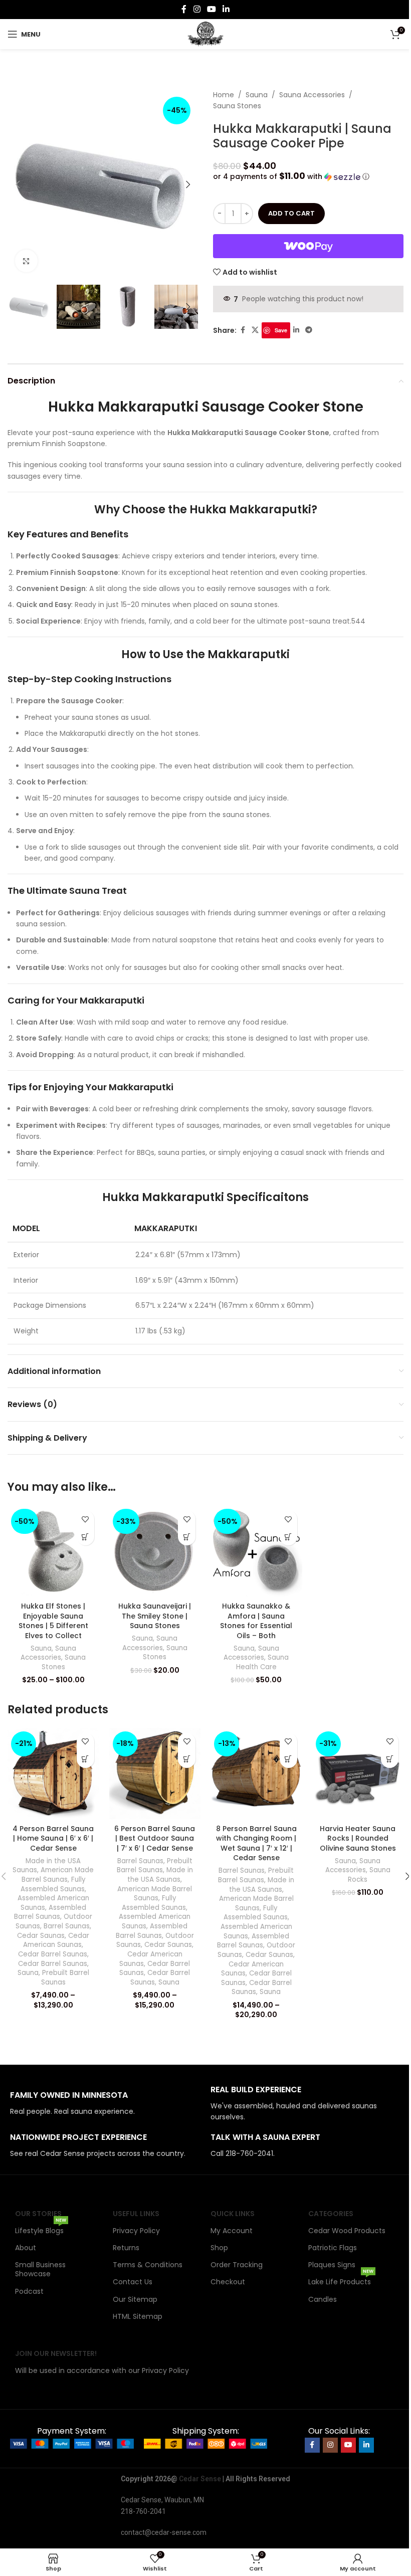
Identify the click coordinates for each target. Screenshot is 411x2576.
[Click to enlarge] (26, 261)
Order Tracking (237, 2265)
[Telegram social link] (309, 330)
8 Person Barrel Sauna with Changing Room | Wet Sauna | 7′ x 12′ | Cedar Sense (256, 1843)
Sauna (257, 95)
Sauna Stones (237, 106)
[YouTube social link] (211, 9)
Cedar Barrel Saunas (53, 1954)
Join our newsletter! (56, 2353)
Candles (323, 2299)
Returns (126, 2248)
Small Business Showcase (40, 2269)
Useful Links (136, 2214)
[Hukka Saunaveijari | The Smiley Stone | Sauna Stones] (155, 1551)
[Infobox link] (105, 2104)
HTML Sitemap (138, 2316)
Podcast (29, 2291)
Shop (219, 2248)
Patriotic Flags (333, 2248)
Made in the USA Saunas (160, 1875)
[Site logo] (206, 34)
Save (281, 330)
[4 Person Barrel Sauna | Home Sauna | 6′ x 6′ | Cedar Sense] (53, 1774)
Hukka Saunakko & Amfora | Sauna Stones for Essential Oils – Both (256, 1621)
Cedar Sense (200, 2479)
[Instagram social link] (197, 9)
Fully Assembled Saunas (53, 1884)
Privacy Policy (136, 2231)
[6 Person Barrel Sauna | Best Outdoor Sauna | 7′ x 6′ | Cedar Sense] (155, 1774)
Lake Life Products (341, 2280)
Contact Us (133, 2282)
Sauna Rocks (369, 1875)
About (26, 2248)
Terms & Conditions (148, 2265)
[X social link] (255, 330)
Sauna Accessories (312, 95)
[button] (18, 184)
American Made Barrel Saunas (58, 1875)
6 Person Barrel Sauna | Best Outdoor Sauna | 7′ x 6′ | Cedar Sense (155, 1838)
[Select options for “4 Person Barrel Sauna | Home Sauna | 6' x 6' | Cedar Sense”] (85, 1759)
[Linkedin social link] (226, 9)
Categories (331, 2214)
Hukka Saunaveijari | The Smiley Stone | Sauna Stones (155, 1616)
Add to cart (291, 213)
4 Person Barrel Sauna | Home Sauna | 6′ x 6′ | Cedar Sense (53, 1838)
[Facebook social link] (184, 9)
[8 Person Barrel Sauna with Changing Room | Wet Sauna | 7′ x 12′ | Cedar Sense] (256, 1774)
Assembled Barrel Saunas (50, 1912)
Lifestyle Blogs (41, 2229)
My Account (232, 2231)
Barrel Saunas (67, 1926)
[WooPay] (308, 246)
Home (224, 95)
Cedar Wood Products (347, 2231)
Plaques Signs (332, 2265)
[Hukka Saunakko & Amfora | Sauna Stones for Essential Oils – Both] (256, 1551)
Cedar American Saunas (56, 1940)
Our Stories (38, 2214)
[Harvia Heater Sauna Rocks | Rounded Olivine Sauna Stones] (358, 1774)
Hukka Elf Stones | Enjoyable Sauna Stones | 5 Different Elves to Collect (53, 1621)
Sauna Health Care (263, 1662)
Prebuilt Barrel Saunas (65, 1977)
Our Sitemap (135, 2299)
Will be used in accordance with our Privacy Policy (102, 2370)
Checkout (228, 2282)
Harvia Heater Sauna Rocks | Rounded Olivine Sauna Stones (358, 1838)
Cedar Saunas (41, 1936)
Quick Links (233, 2214)
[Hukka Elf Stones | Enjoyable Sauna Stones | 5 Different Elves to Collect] (53, 1551)
